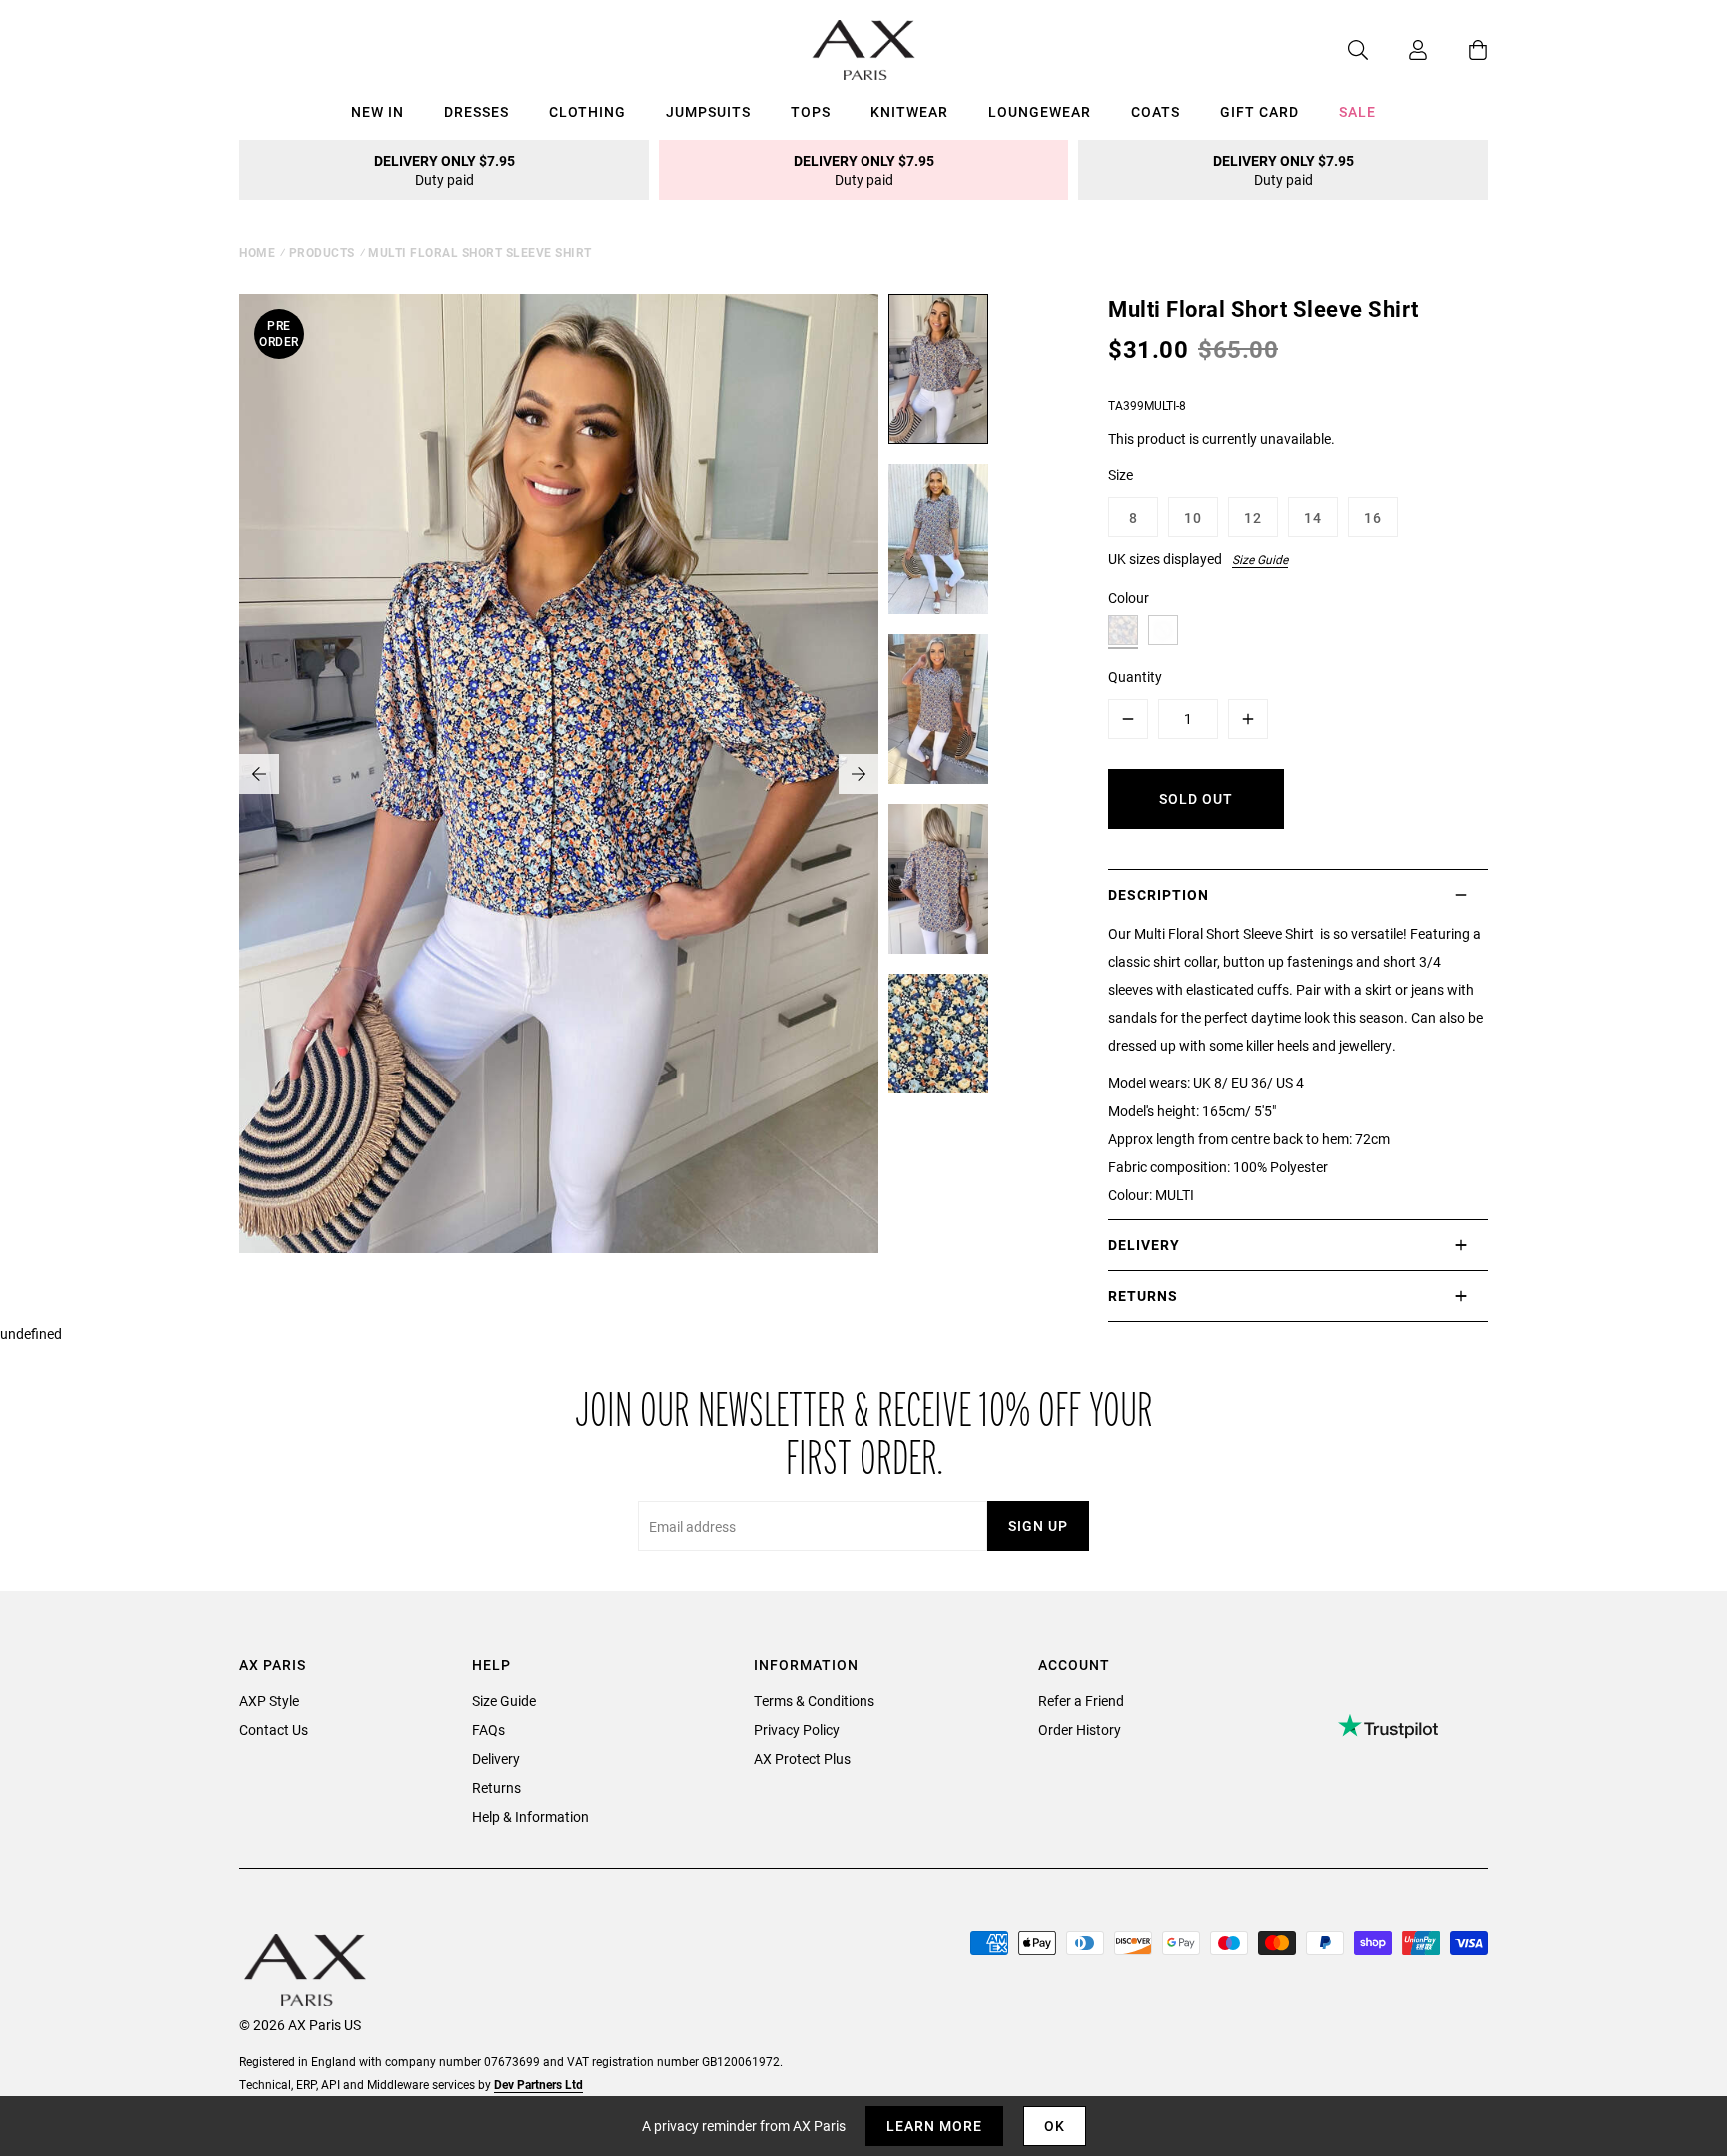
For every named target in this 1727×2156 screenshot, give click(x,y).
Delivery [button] (1144, 1245)
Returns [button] (1143, 1296)
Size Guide (1260, 559)
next (859, 774)
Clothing (587, 111)
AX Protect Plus (802, 1759)
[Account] (1398, 50)
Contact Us (273, 1730)
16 (1373, 517)
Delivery (496, 1759)
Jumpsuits (708, 111)
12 (1253, 517)
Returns (496, 1788)
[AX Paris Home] (864, 50)
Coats (1156, 111)
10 (1193, 517)
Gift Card (1260, 111)
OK (1055, 2126)
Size (1121, 474)
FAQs (488, 1730)
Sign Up (1038, 1526)
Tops (811, 111)
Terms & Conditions (814, 1701)
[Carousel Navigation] (559, 774)
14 (1313, 517)
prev (259, 774)
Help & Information (530, 1817)
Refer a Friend (1081, 1701)
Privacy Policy (797, 1730)
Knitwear (909, 111)
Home (257, 252)
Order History (1080, 1730)
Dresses (476, 111)
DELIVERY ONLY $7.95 (444, 170)
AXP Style (269, 1701)
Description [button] (1159, 894)
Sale (1358, 111)
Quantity (1135, 676)
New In (377, 111)
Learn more (934, 2126)
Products (322, 252)
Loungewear (1040, 111)
